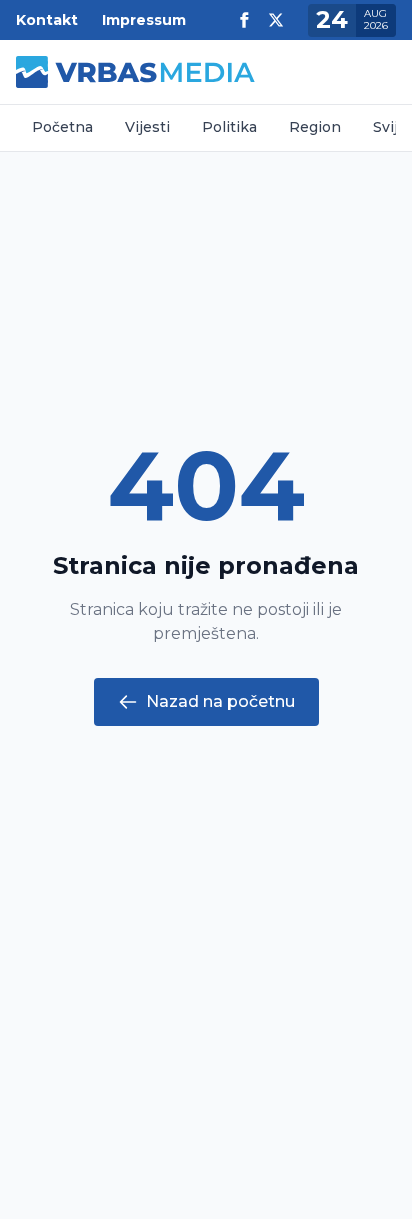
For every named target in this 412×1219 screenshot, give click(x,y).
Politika (229, 127)
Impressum (144, 20)
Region (315, 127)
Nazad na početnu (220, 701)
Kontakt (47, 20)
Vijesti (147, 127)
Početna (62, 127)
